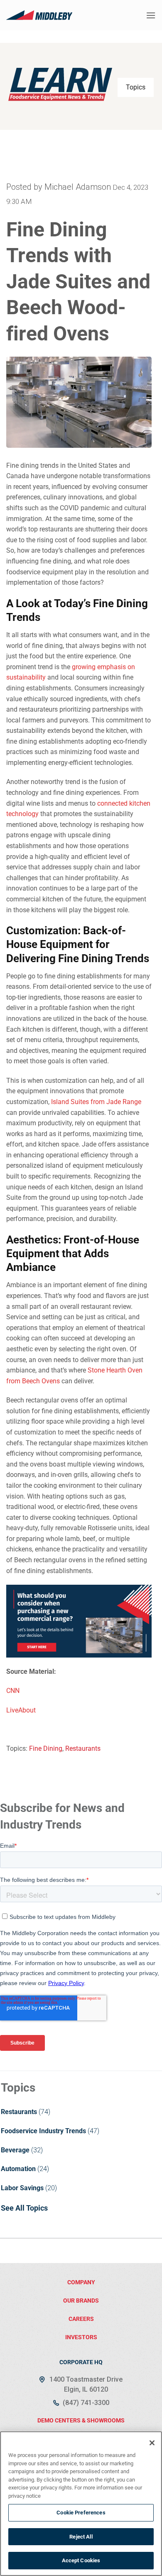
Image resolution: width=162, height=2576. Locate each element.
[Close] (152, 2443)
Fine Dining (46, 1748)
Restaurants (83, 1748)
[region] (81, 2504)
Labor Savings (22, 2188)
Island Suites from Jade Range (96, 1102)
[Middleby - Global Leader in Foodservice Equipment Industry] (39, 15)
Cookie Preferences (81, 2513)
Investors (81, 2337)
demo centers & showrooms (81, 2420)
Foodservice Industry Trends (43, 2131)
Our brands (81, 2301)
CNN (13, 1691)
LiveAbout (21, 1710)
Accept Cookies (81, 2560)
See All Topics (24, 2208)
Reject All (81, 2537)
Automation (18, 2169)
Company (81, 2282)
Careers (81, 2319)
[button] (151, 15)
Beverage (15, 2150)
